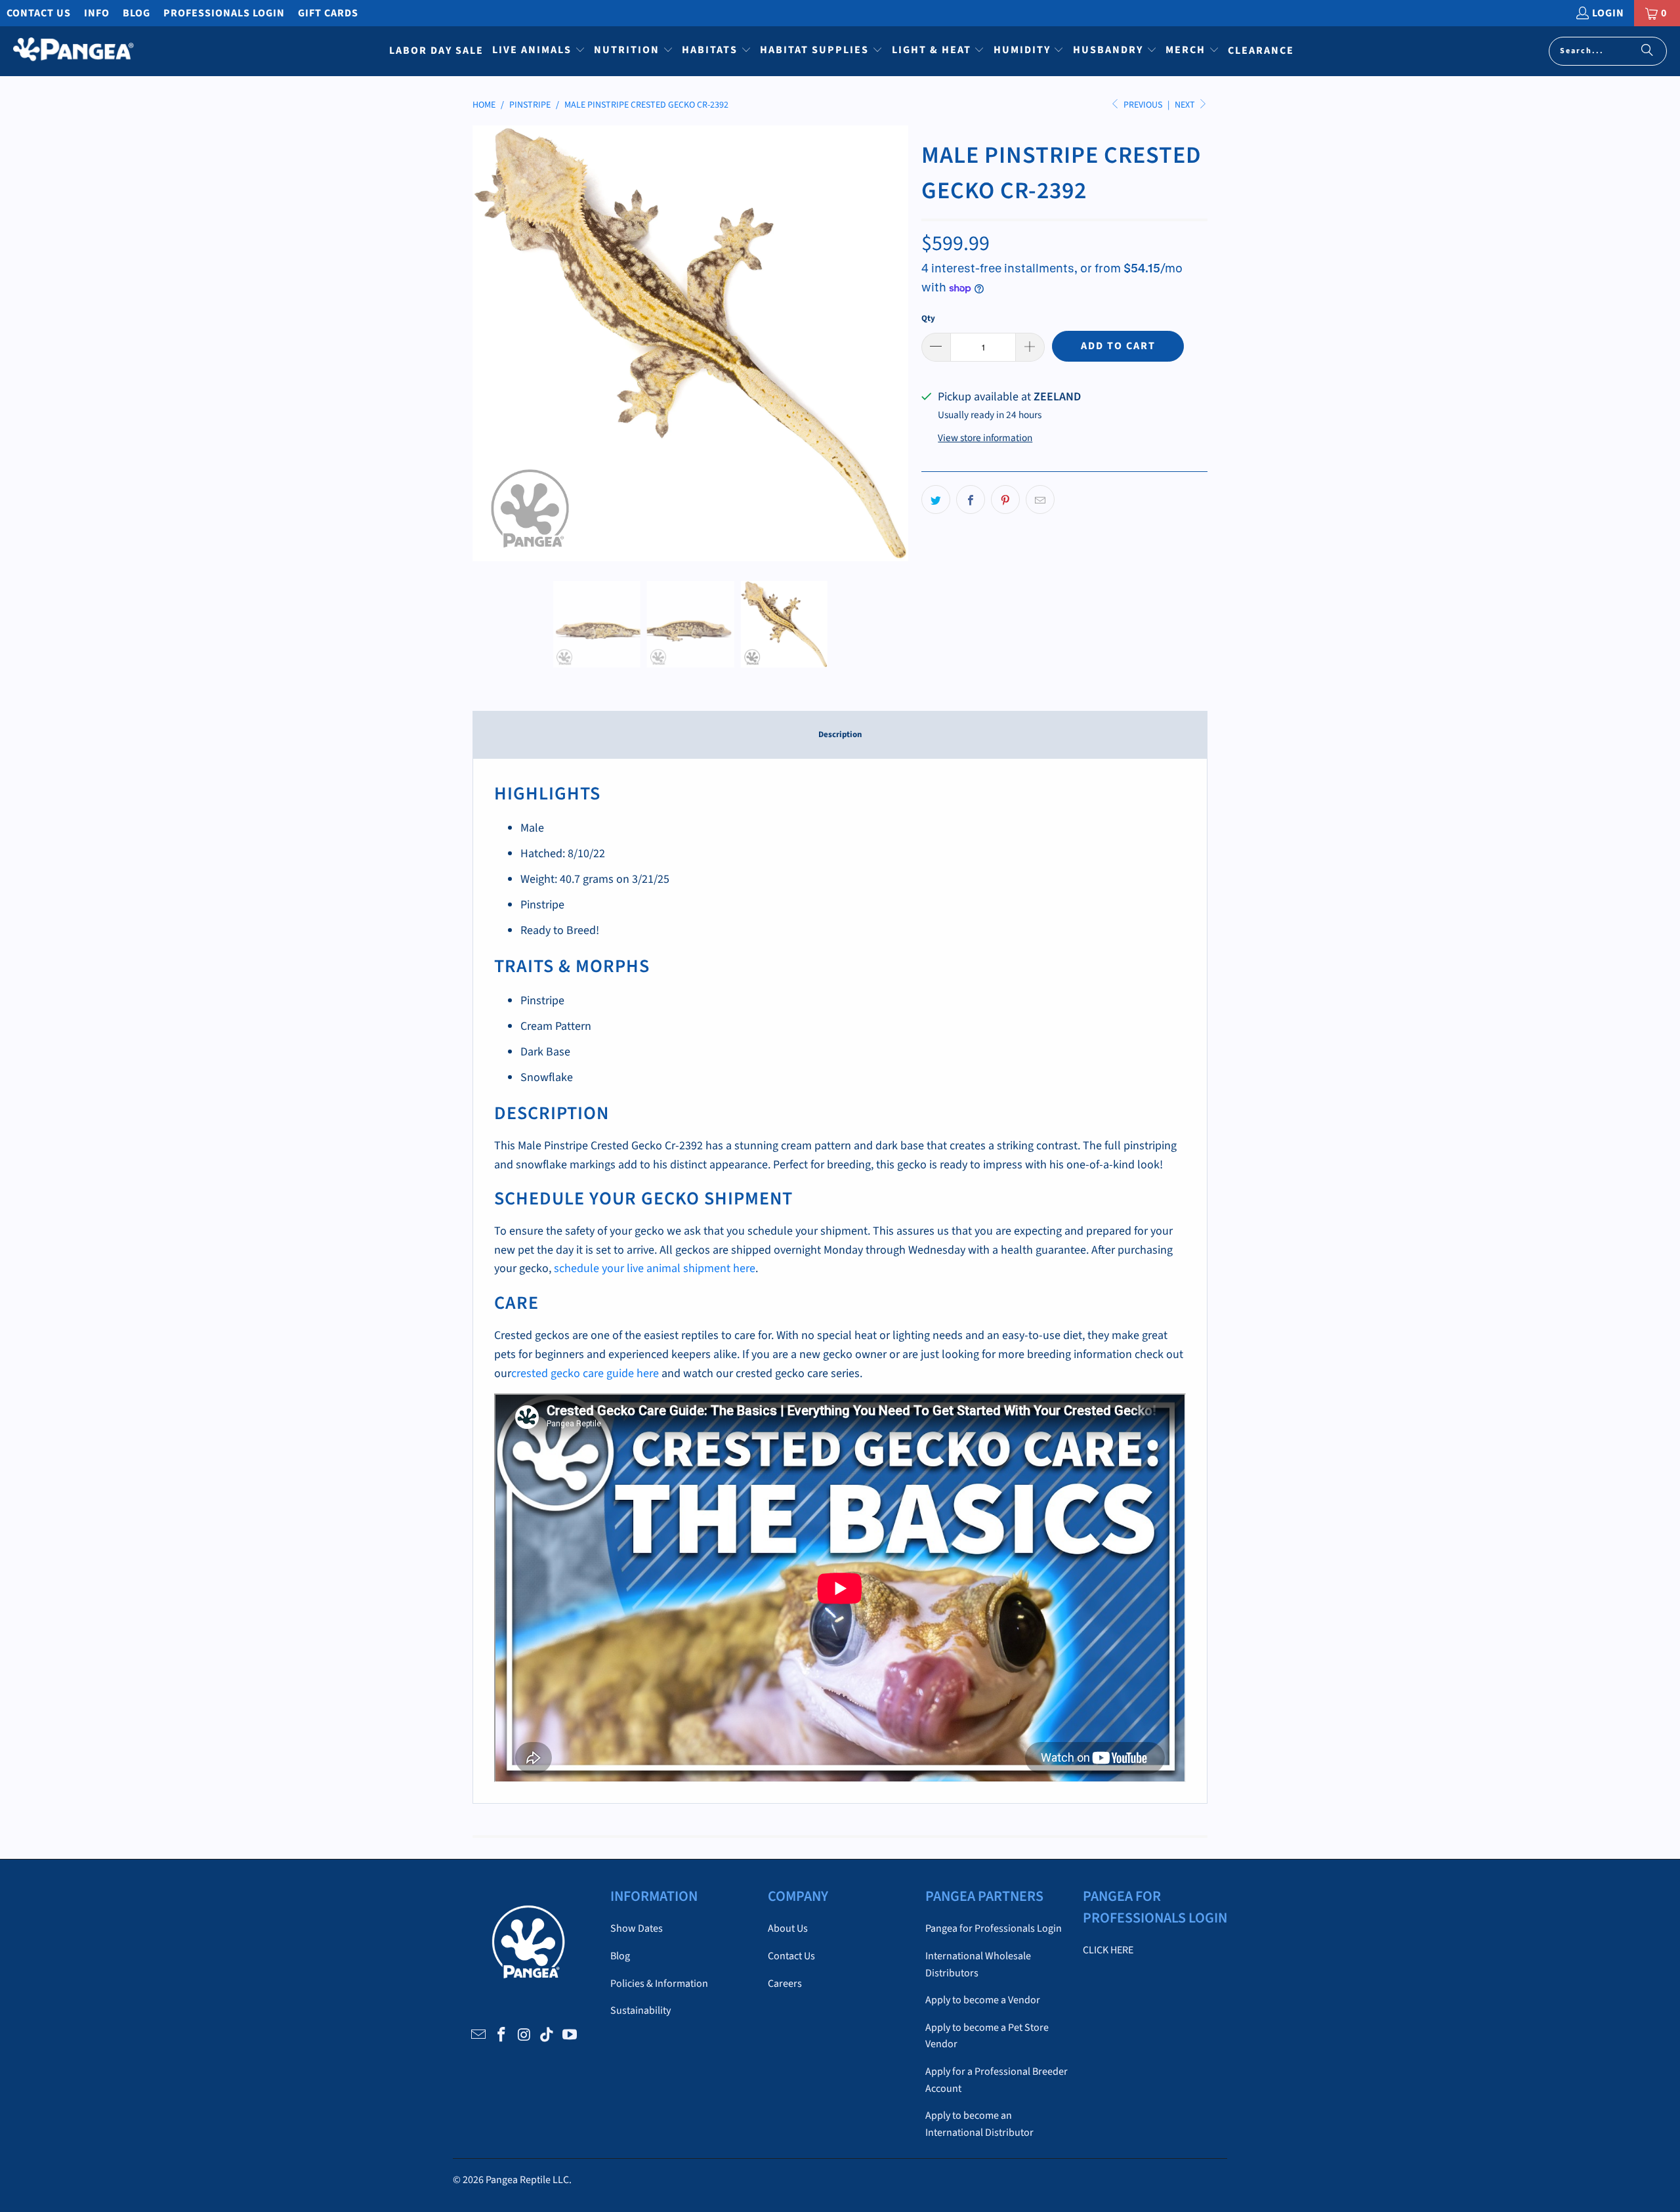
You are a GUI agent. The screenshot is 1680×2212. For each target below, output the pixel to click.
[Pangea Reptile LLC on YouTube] (570, 2035)
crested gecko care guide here (585, 1373)
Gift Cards (328, 13)
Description (840, 734)
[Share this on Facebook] (971, 500)
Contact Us (39, 13)
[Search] (1647, 51)
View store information (985, 438)
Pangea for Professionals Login (994, 1928)
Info (97, 13)
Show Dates (637, 1928)
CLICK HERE (1108, 1950)
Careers (785, 1984)
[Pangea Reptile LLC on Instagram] (524, 2035)
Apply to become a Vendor (983, 2000)
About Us (788, 1928)
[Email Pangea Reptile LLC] (479, 2035)
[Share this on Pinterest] (1005, 500)
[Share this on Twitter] (936, 500)
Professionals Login (224, 13)
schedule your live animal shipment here (655, 1268)
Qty (928, 318)
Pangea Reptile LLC (527, 2180)
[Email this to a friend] (1040, 500)
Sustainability (640, 2010)
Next (1186, 105)
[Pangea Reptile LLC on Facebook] (501, 2035)
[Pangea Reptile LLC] (74, 51)
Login (1608, 13)
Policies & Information (659, 1984)
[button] (539, 51)
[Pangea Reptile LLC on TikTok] (547, 2035)
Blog (136, 13)
